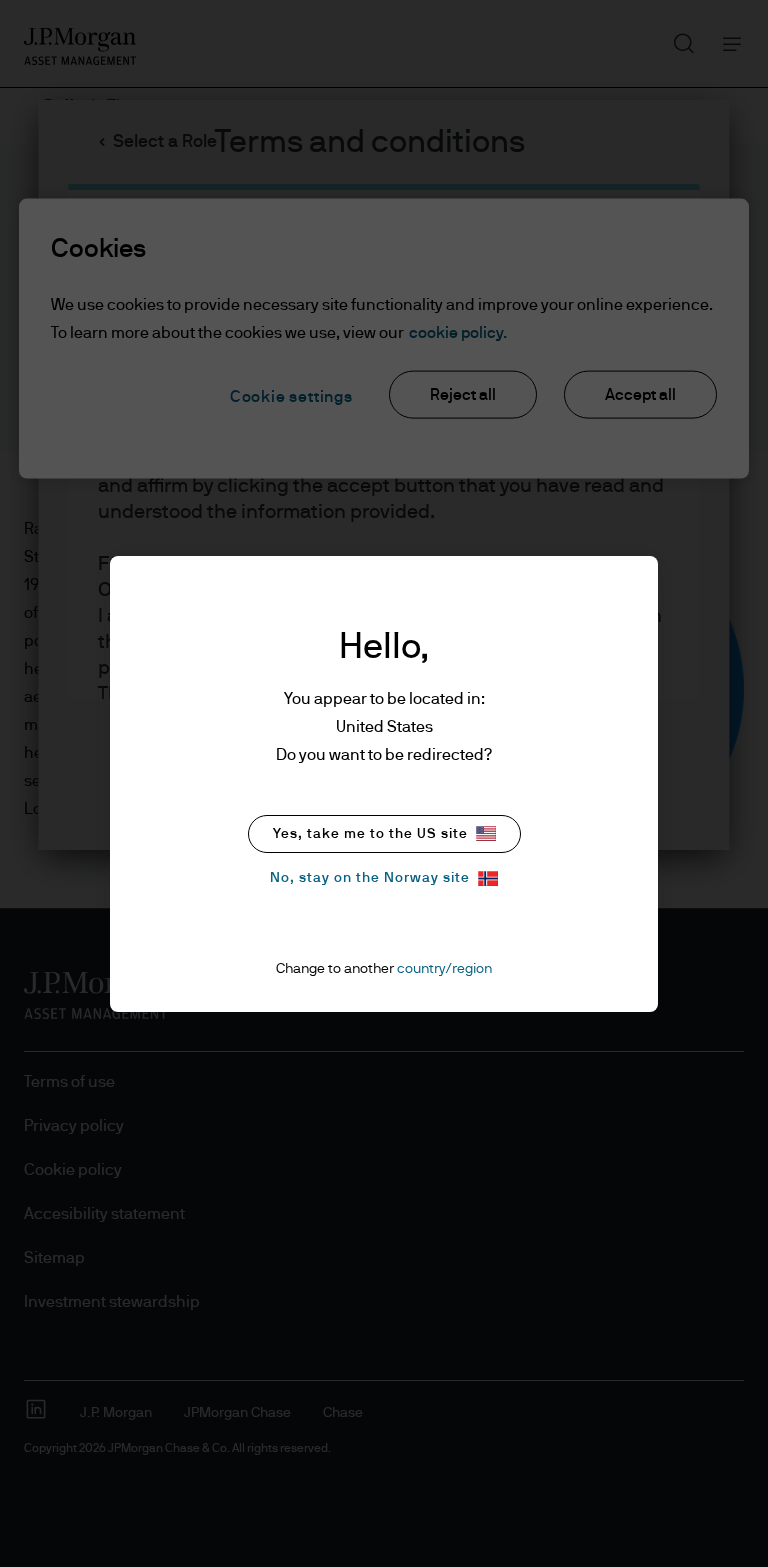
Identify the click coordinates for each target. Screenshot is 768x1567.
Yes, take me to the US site (370, 834)
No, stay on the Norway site (370, 878)
